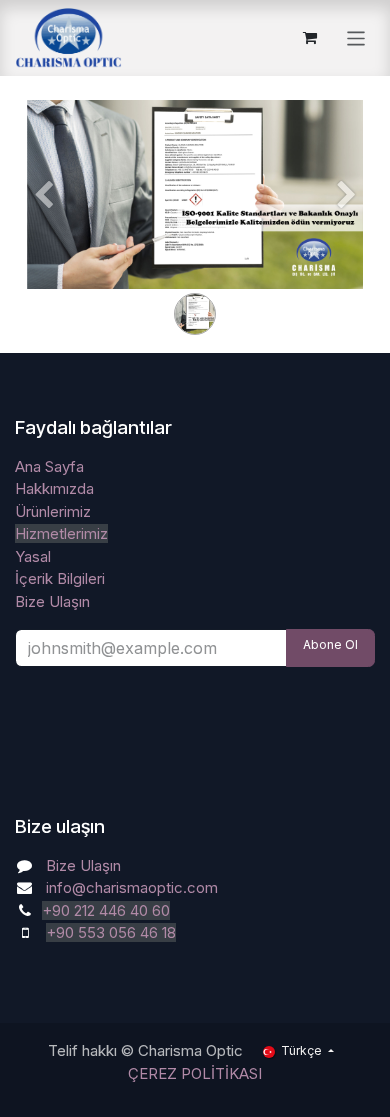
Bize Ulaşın (52, 601)
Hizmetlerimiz (61, 533)
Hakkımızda (54, 488)
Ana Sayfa (49, 466)
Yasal (33, 556)
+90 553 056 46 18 (111, 932)
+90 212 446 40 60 (106, 910)
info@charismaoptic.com (132, 887)
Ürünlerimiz (53, 511)
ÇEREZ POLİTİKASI (195, 1073)
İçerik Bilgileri (60, 578)
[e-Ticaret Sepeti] (310, 38)
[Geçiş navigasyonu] (356, 37)
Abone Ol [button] (330, 644)
